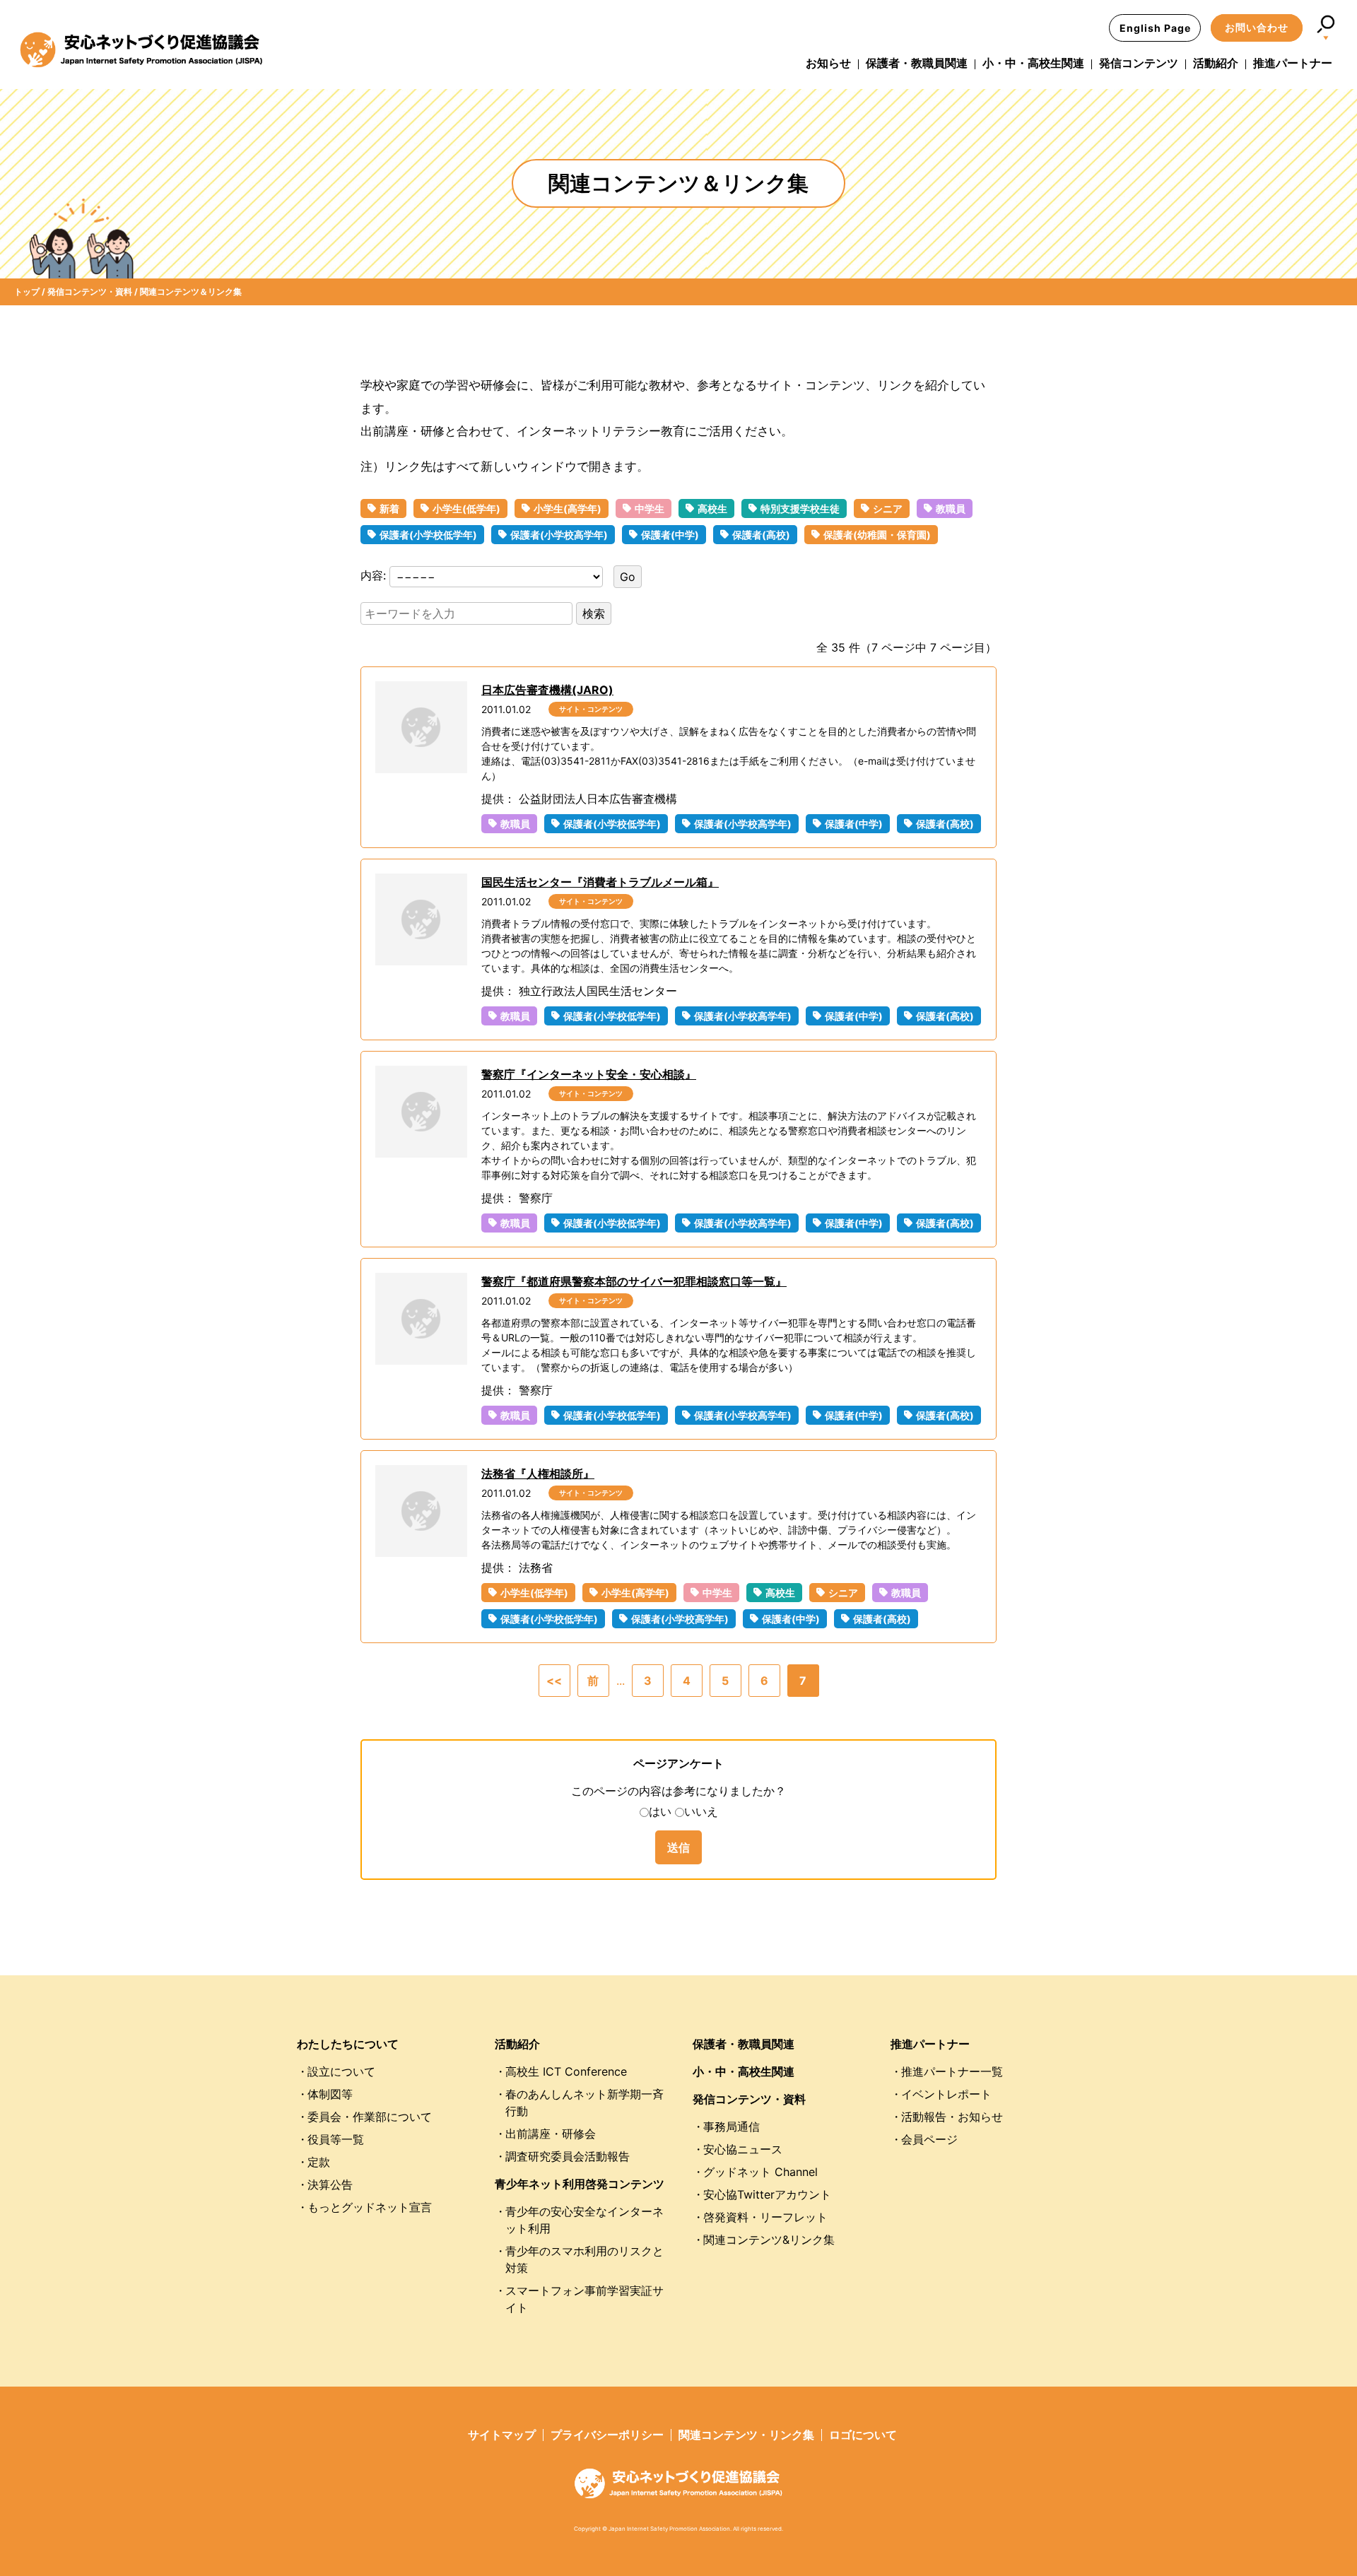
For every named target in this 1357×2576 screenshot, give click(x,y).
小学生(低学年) (466, 508)
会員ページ (929, 2139)
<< (554, 1681)
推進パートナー (1293, 63)
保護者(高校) (761, 535)
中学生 (650, 508)
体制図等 (330, 2094)
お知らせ (828, 63)
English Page (1155, 28)
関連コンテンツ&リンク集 (769, 2240)
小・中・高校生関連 (1033, 63)
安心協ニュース (743, 2149)
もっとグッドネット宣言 (370, 2207)
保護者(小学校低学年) (428, 535)
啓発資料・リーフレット (765, 2217)
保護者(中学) (670, 535)
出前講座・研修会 (551, 2134)
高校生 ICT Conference (566, 2071)
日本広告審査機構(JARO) (547, 690)
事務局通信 (732, 2127)
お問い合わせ (1257, 27)
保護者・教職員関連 (917, 63)
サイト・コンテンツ (591, 709)
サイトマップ (502, 2435)
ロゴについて (863, 2435)
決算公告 (330, 2184)
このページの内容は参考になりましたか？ (678, 1791)
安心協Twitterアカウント (767, 2194)
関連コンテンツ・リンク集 (746, 2435)
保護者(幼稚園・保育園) (877, 535)
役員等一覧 (336, 2139)
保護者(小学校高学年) (559, 535)
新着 (389, 508)
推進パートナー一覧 (952, 2071)
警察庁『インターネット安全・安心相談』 (589, 1074)
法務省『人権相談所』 (538, 1474)
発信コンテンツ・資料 (749, 2099)
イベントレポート (946, 2094)
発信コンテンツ (1139, 63)
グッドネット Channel (760, 2172)
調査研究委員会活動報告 (568, 2156)
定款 (319, 2162)
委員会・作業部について (370, 2117)
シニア (888, 508)
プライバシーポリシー (607, 2435)
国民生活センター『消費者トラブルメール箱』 (600, 882)
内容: (375, 576)
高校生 (712, 508)
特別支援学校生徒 (800, 508)
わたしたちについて (348, 2044)
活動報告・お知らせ (952, 2117)
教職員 (951, 508)
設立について (341, 2071)
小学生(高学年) (568, 508)
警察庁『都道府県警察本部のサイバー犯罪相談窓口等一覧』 (634, 1281)
